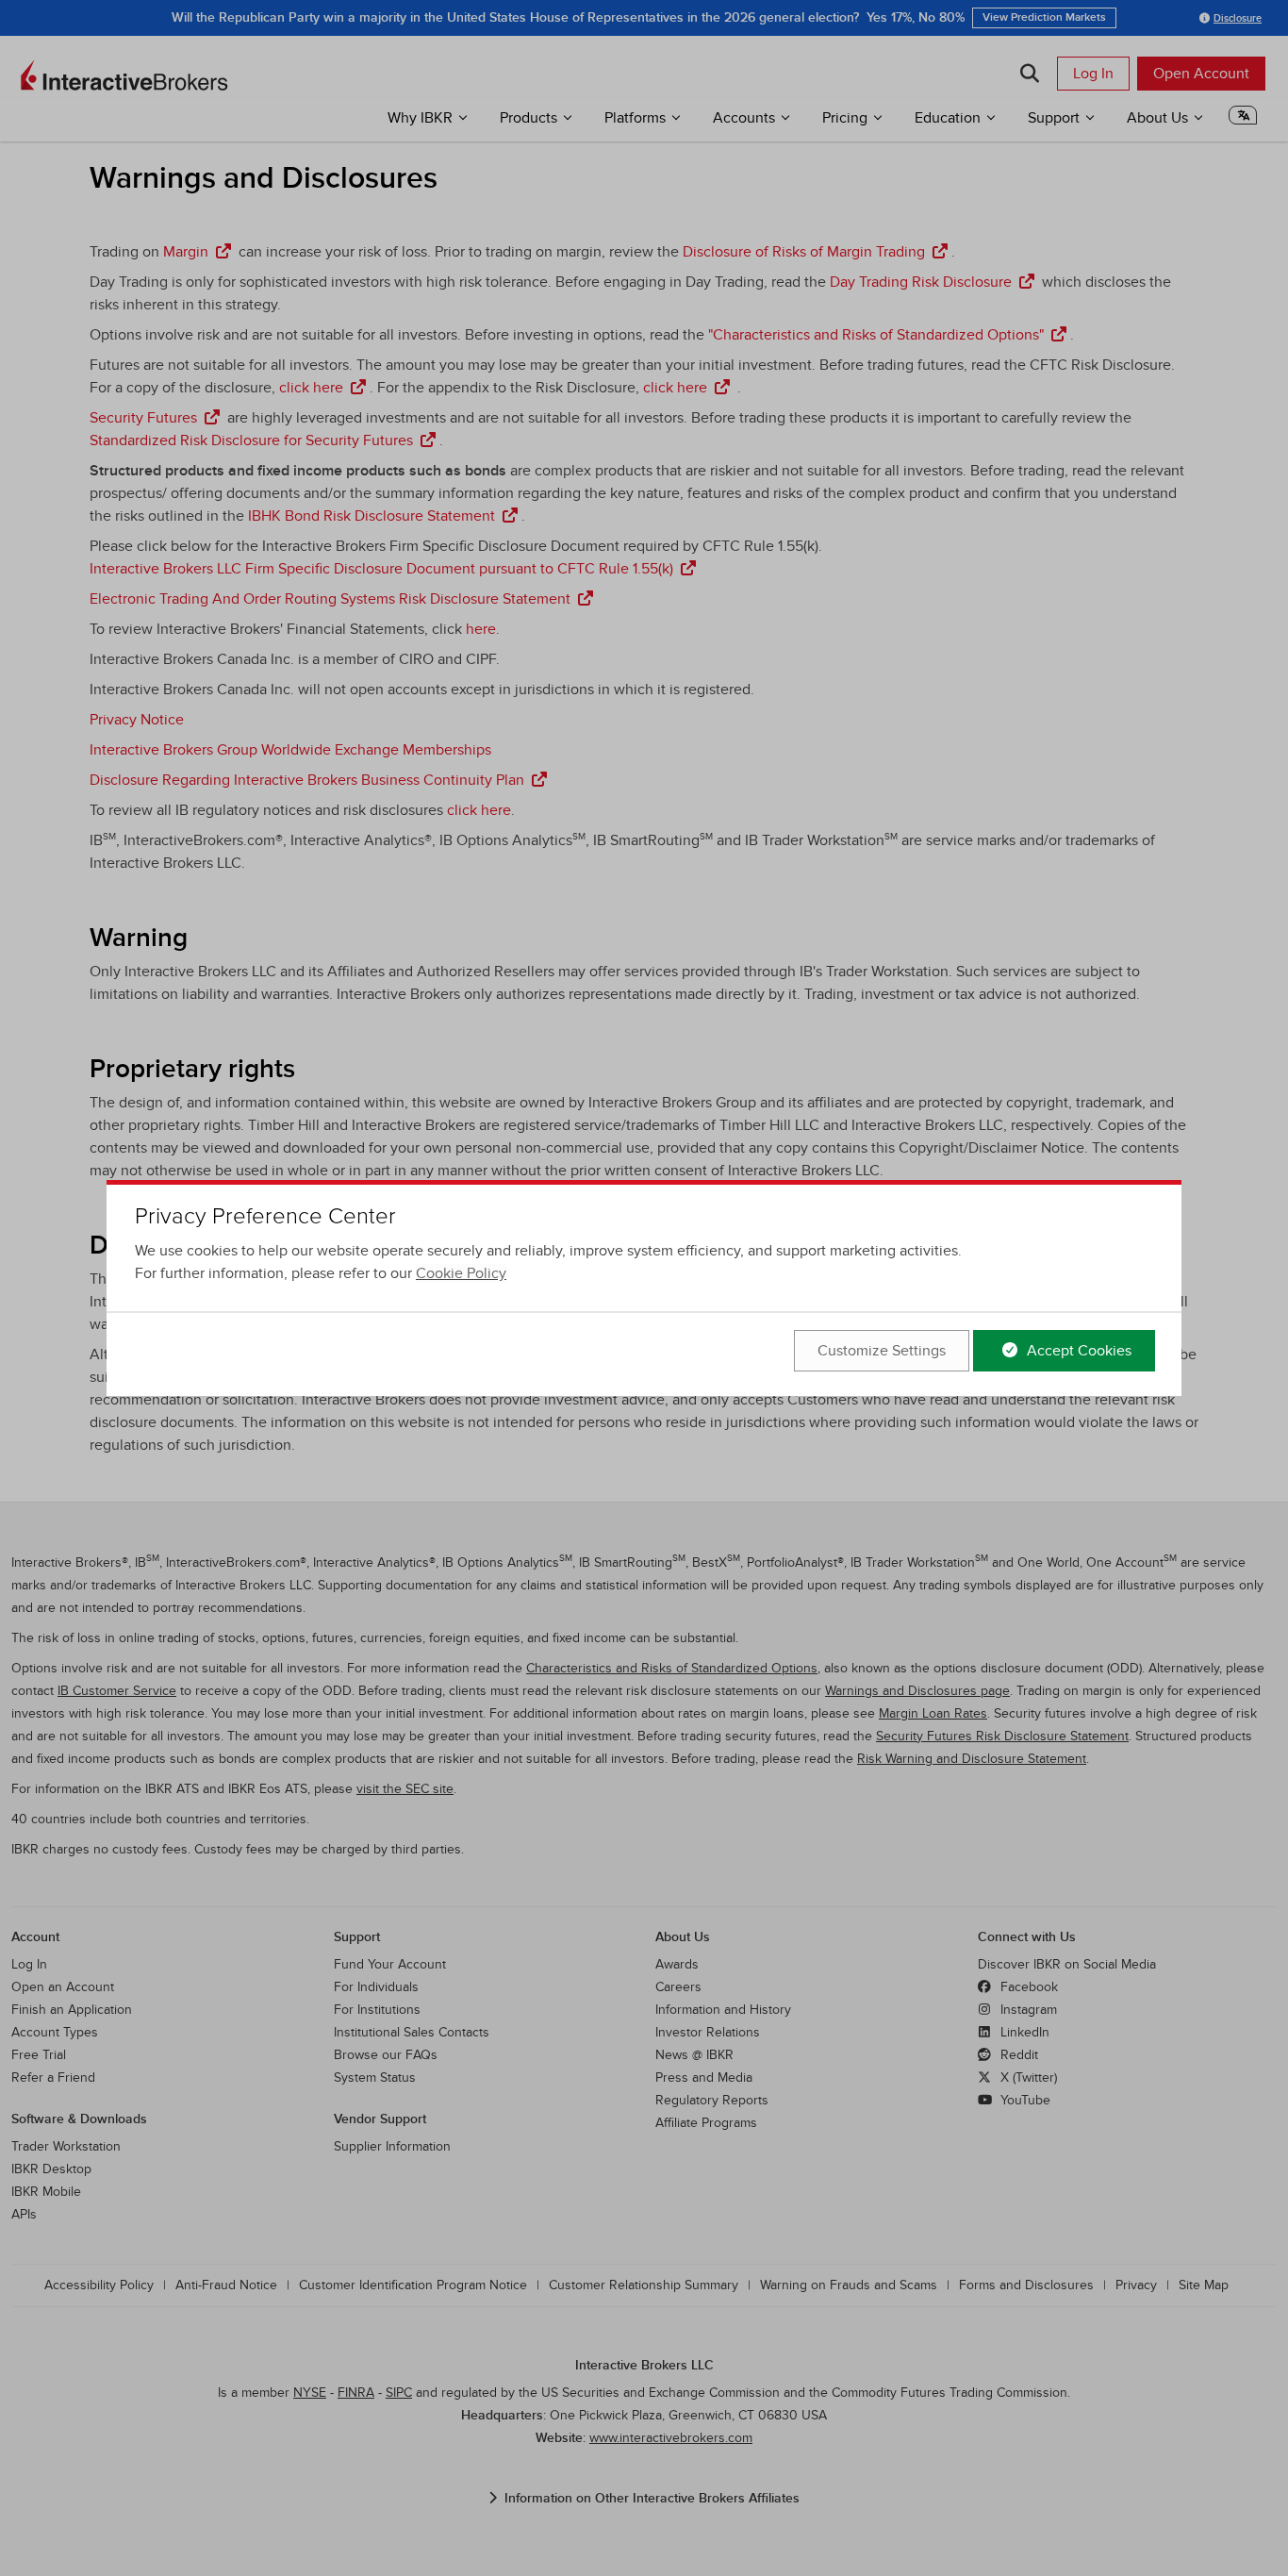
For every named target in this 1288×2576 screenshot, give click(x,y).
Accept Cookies (1077, 1351)
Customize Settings (882, 1351)
